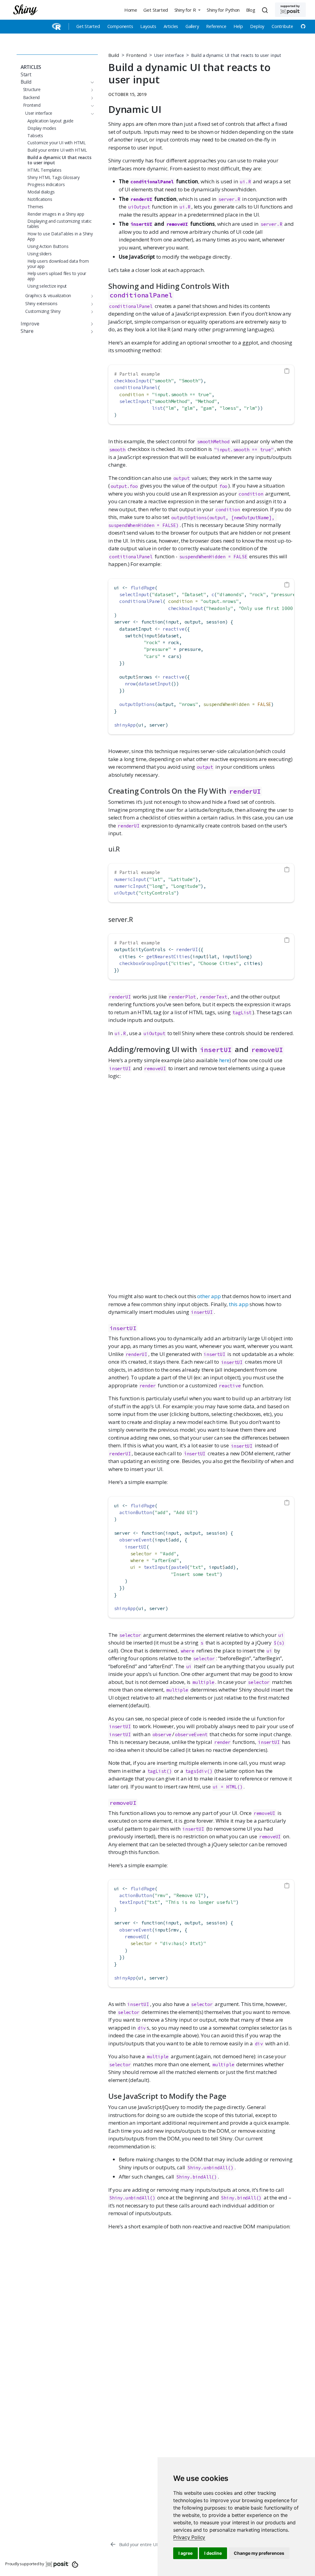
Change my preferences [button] (259, 2553)
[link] (189, 2537)
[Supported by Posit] (290, 10)
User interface (169, 55)
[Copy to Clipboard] (287, 371)
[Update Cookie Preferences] (75, 2564)
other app (209, 1296)
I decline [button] (213, 2553)
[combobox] (266, 10)
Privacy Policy (189, 2537)
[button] (187, 10)
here (224, 1060)
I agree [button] (185, 2553)
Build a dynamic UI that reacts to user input (236, 55)
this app (239, 1304)
